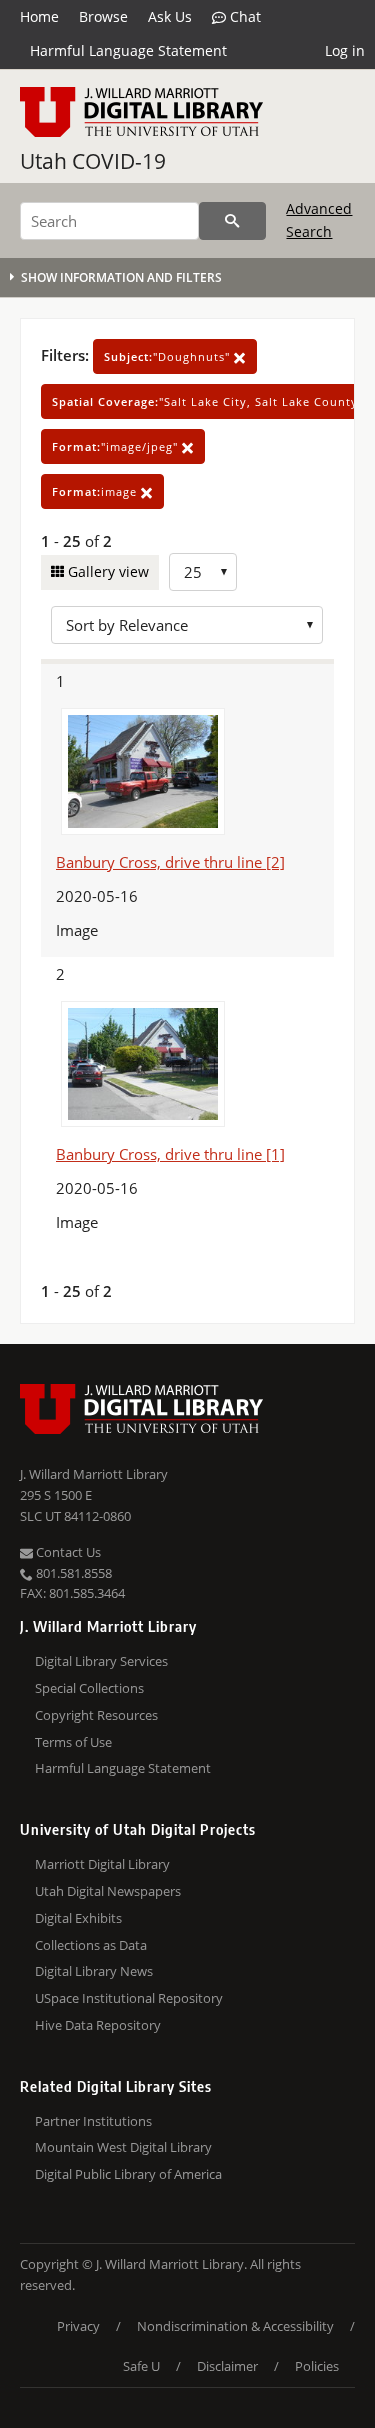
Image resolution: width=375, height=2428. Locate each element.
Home (39, 16)
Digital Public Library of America (128, 2174)
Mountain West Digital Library (123, 2147)
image (96, 491)
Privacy (78, 2326)
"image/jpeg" (117, 446)
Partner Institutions (93, 2121)
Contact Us (67, 1552)
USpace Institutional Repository (129, 1998)
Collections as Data (91, 1945)
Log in (345, 50)
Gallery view (106, 571)
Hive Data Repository (98, 2025)
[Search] (232, 221)
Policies (317, 2366)
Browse (103, 16)
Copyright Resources (96, 1715)
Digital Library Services (101, 1661)
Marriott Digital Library (102, 1864)
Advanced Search (319, 219)
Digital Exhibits (78, 1918)
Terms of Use (73, 1742)
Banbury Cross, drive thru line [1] (170, 1154)
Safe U (141, 2366)
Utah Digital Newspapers (108, 1891)
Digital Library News (94, 1971)
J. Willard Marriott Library (94, 1474)
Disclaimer (227, 2366)
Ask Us (170, 16)
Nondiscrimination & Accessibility (235, 2326)
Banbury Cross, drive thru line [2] (170, 862)
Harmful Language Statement (128, 50)
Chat (243, 16)
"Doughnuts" (169, 356)
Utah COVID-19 (93, 161)
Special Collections (89, 1688)
